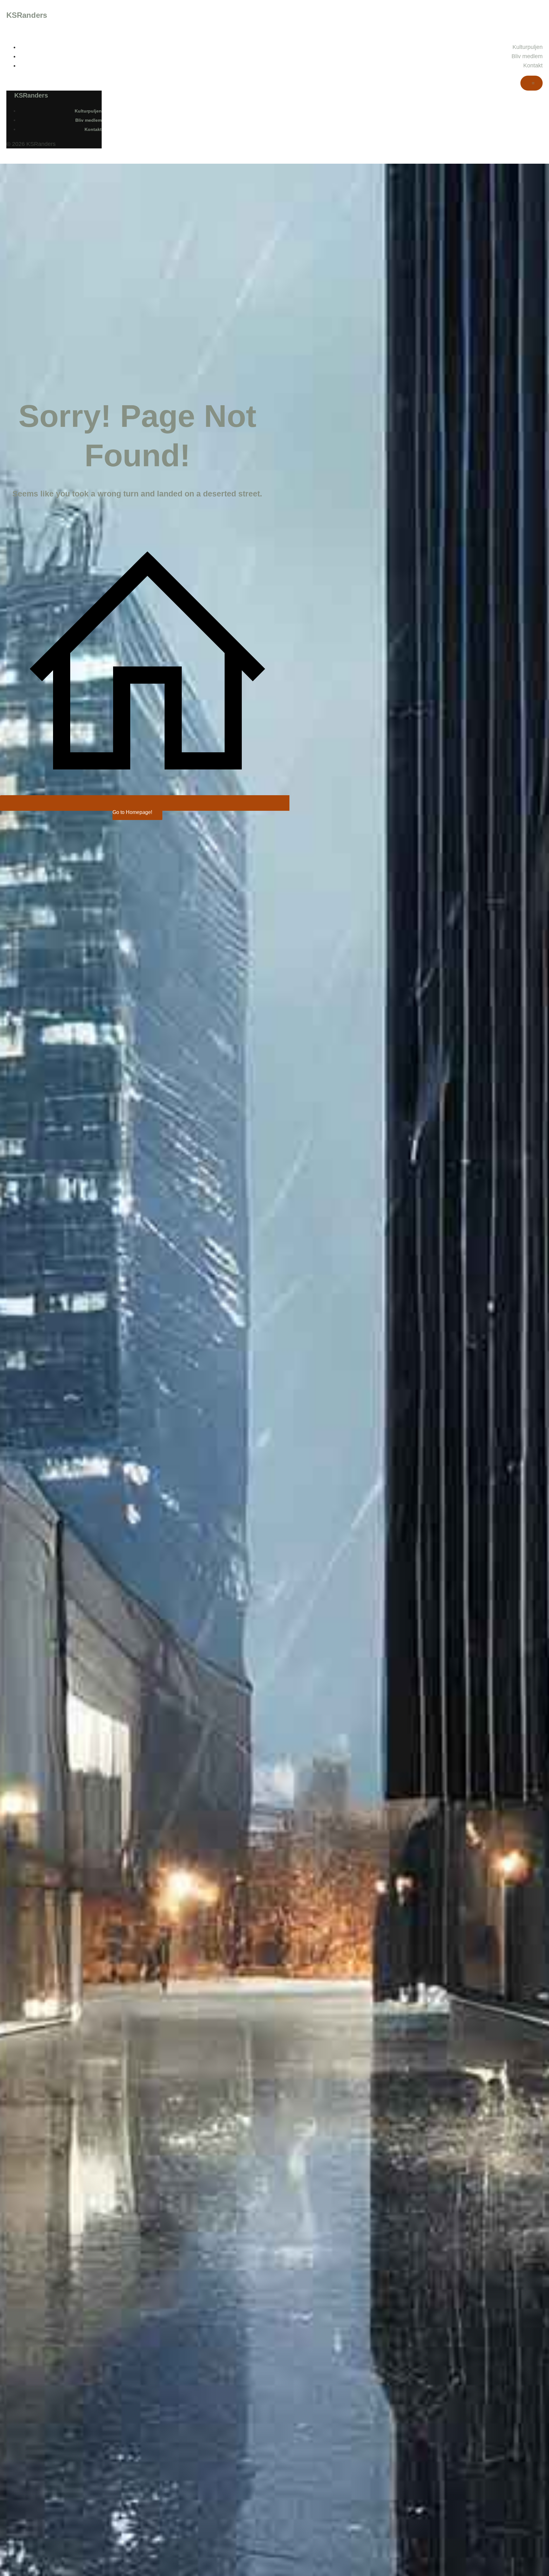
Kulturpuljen (528, 47)
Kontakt (533, 65)
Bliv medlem (527, 56)
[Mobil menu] (532, 83)
